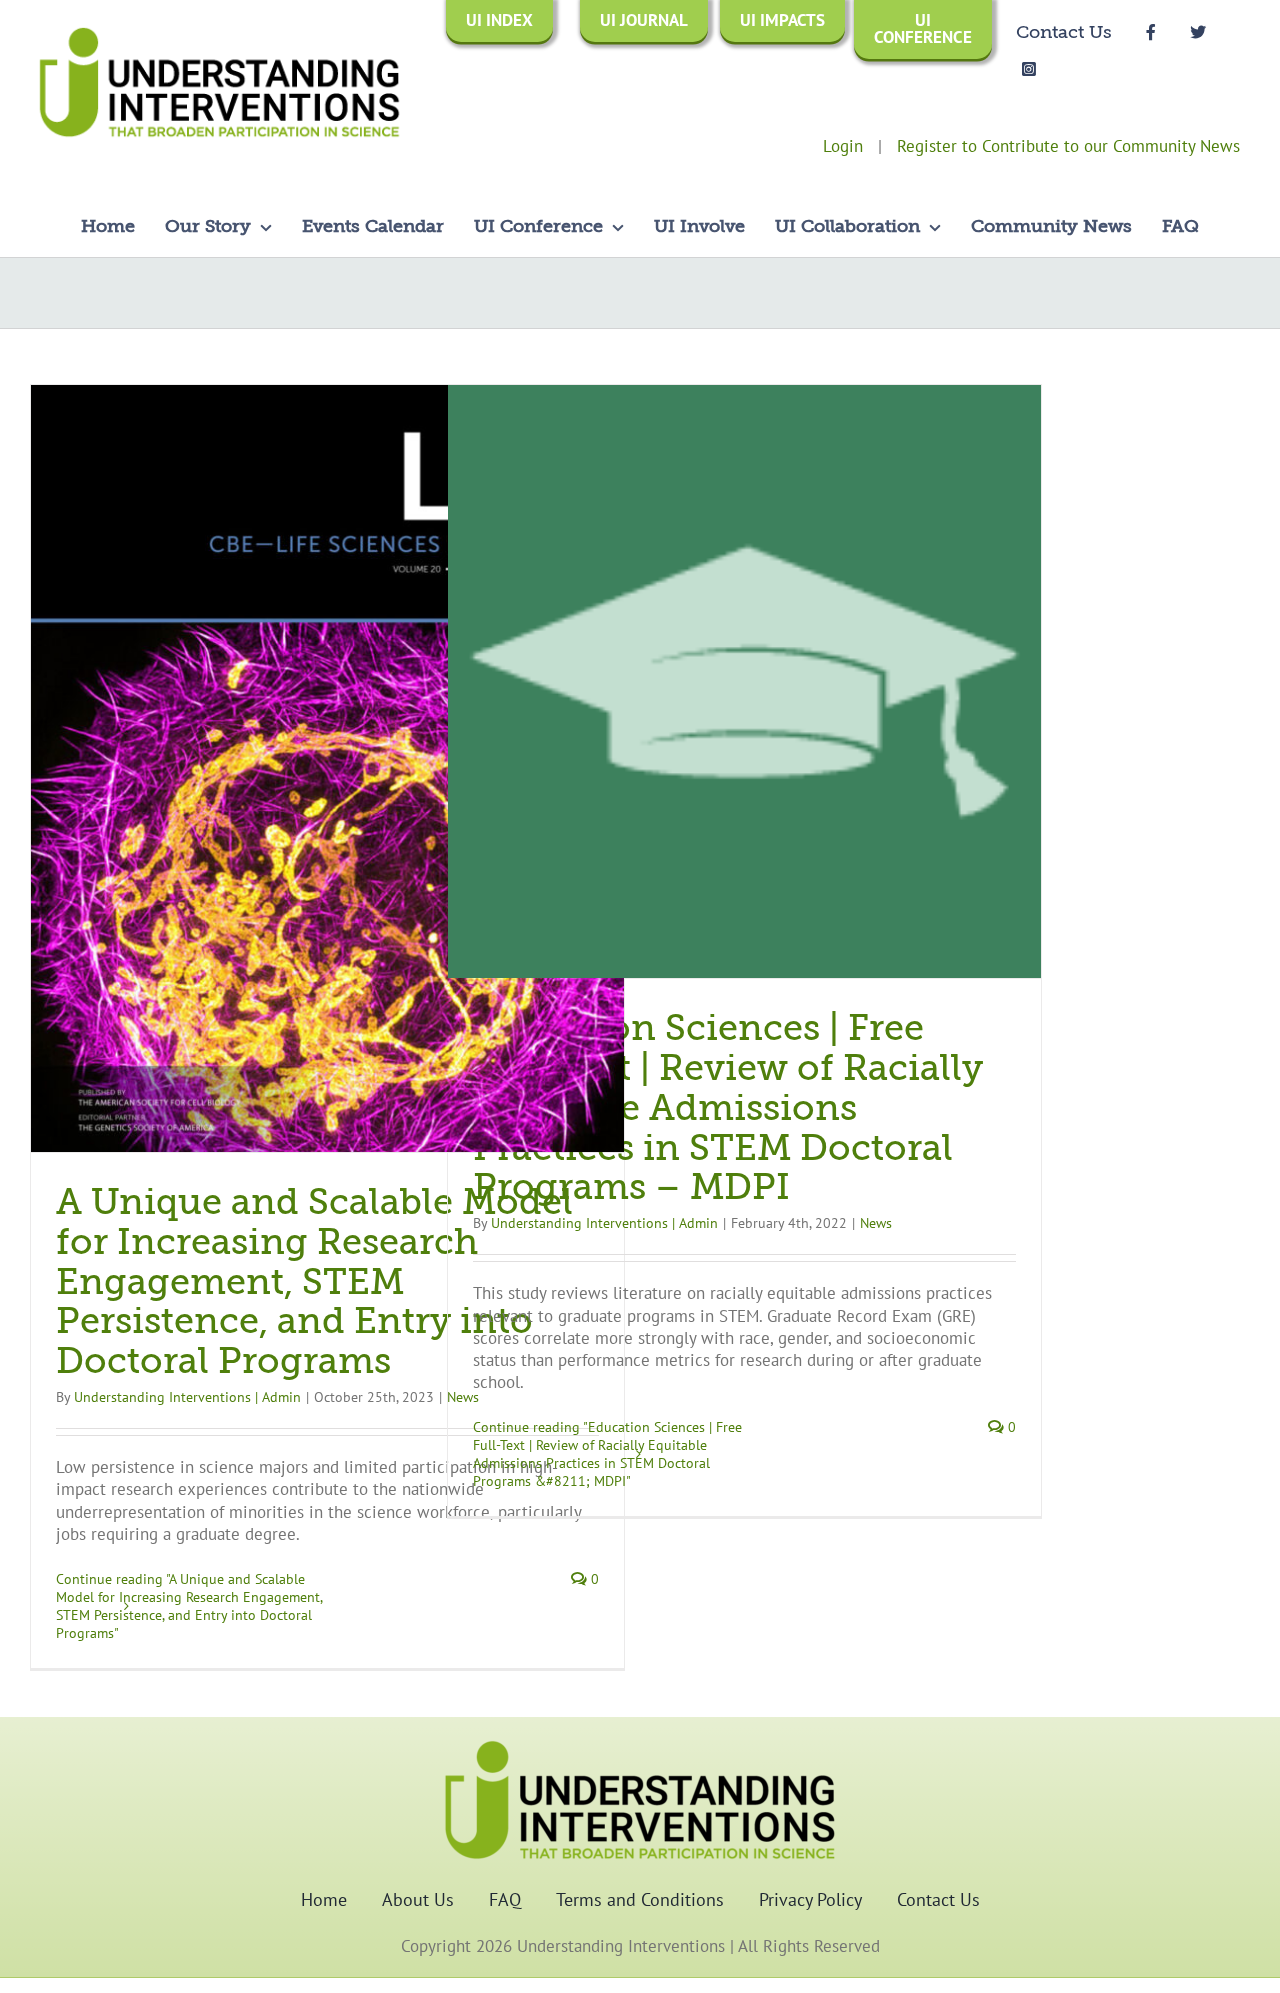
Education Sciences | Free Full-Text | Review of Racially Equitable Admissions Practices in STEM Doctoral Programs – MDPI (728, 1108)
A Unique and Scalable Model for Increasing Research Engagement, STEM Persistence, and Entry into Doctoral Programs (314, 1282)
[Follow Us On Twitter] (1198, 31)
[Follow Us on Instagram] (1029, 68)
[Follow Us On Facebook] (1151, 31)
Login (843, 146)
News (876, 1223)
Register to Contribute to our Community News (1068, 146)
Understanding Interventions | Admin (187, 1397)
